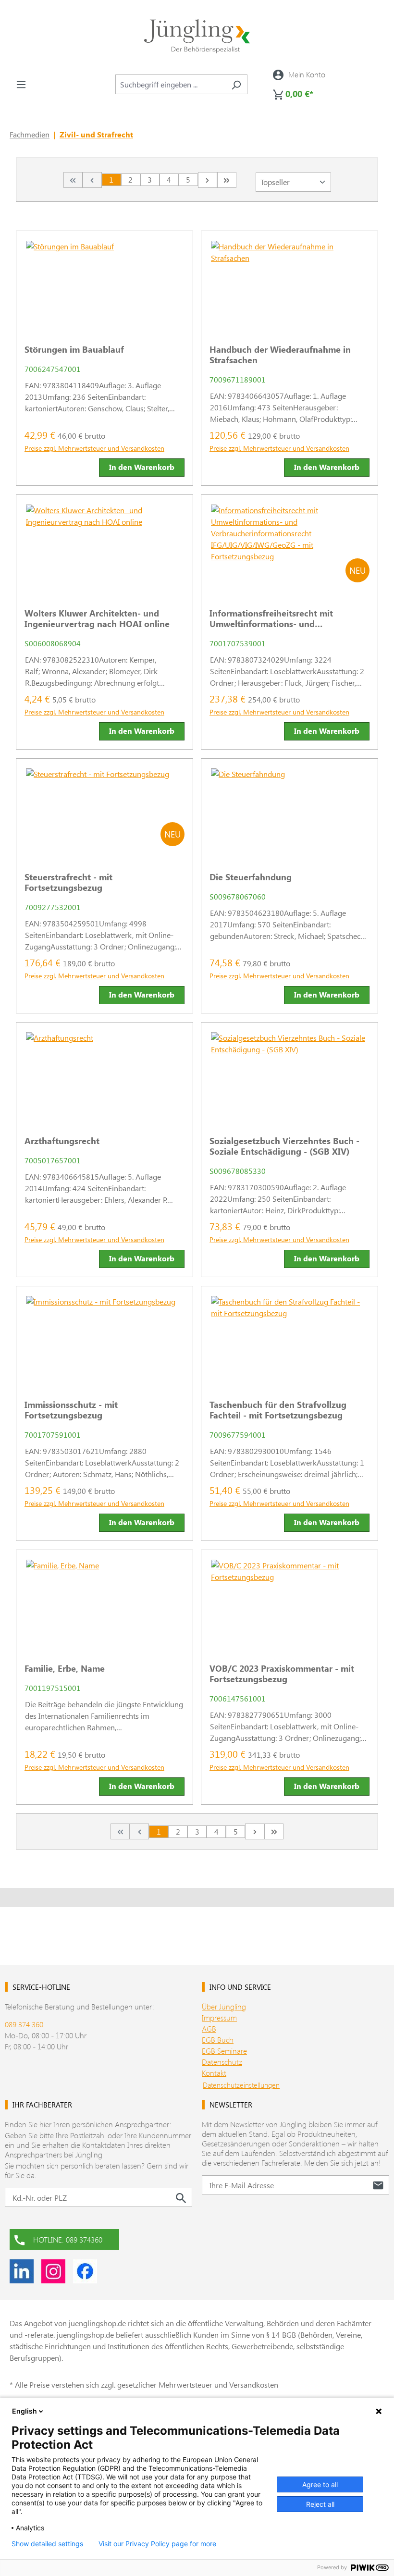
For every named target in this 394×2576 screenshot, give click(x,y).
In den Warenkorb (142, 467)
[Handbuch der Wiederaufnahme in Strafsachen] (289, 284)
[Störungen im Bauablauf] (105, 284)
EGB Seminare (224, 2051)
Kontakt (214, 2073)
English (25, 2411)
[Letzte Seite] (227, 180)
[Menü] (21, 84)
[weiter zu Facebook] (85, 2271)
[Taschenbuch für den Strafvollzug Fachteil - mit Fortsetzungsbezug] (289, 1339)
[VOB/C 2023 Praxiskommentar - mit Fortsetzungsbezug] (289, 1603)
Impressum (219, 2017)
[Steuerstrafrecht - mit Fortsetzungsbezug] (105, 812)
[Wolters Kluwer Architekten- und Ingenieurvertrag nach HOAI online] (105, 548)
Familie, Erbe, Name (65, 1668)
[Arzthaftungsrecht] (105, 1075)
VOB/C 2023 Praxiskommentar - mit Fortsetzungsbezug (282, 1674)
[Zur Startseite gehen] (197, 36)
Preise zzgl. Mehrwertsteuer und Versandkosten (94, 448)
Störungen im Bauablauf (74, 349)
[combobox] (170, 84)
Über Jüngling (224, 2006)
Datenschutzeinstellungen (241, 2085)
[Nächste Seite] (208, 180)
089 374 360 (24, 2024)
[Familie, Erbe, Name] (105, 1603)
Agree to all (320, 2484)
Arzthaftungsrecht (62, 1141)
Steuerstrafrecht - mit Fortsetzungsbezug (68, 882)
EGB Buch (218, 2040)
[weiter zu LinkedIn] (22, 2271)
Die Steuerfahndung (251, 877)
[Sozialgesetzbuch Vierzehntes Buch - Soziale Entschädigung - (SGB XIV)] (289, 1075)
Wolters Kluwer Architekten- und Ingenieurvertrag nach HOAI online (97, 618)
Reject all (320, 2504)
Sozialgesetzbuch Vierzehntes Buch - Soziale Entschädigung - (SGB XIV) (284, 1146)
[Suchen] (236, 84)
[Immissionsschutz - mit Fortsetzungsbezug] (105, 1339)
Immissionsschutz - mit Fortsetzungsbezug (71, 1410)
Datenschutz (222, 2062)
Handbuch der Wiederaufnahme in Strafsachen (280, 355)
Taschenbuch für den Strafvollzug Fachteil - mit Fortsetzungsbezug (278, 1410)
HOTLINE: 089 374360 (68, 2239)
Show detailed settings (47, 2544)
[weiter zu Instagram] (53, 2271)
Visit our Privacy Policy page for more (157, 2544)
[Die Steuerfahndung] (289, 812)
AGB (209, 2028)
